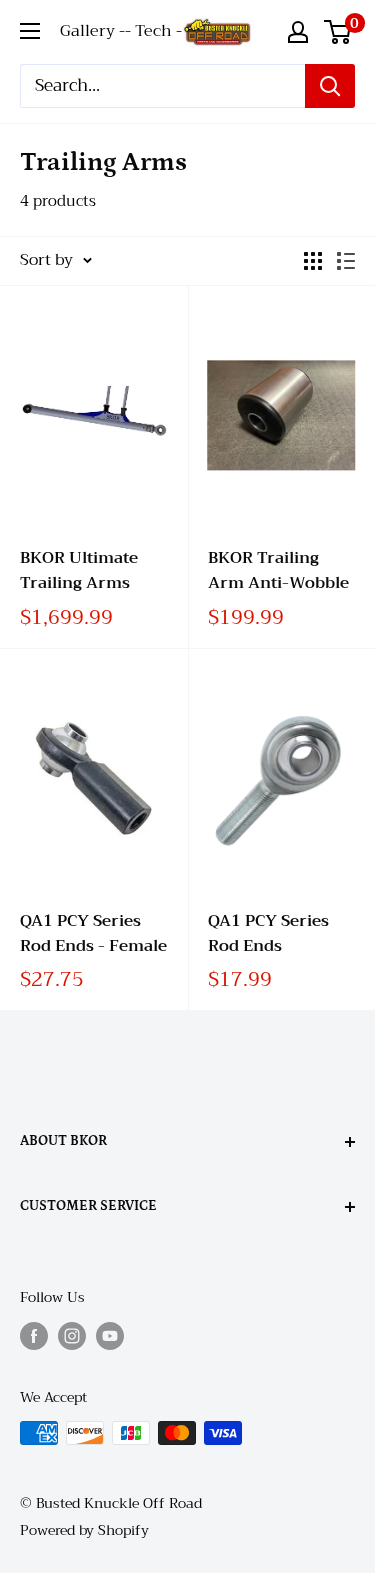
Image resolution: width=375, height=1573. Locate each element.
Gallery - (92, 31)
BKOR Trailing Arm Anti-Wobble (278, 571)
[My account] (298, 32)
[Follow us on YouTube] (110, 1336)
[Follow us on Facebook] (34, 1336)
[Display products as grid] (313, 261)
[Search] (330, 86)
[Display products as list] (346, 261)
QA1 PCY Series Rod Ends (268, 934)
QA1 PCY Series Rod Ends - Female (93, 934)
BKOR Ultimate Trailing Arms (79, 571)
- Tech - (153, 31)
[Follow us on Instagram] (72, 1336)
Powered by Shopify (84, 1530)
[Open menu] (30, 31)
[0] (338, 32)
